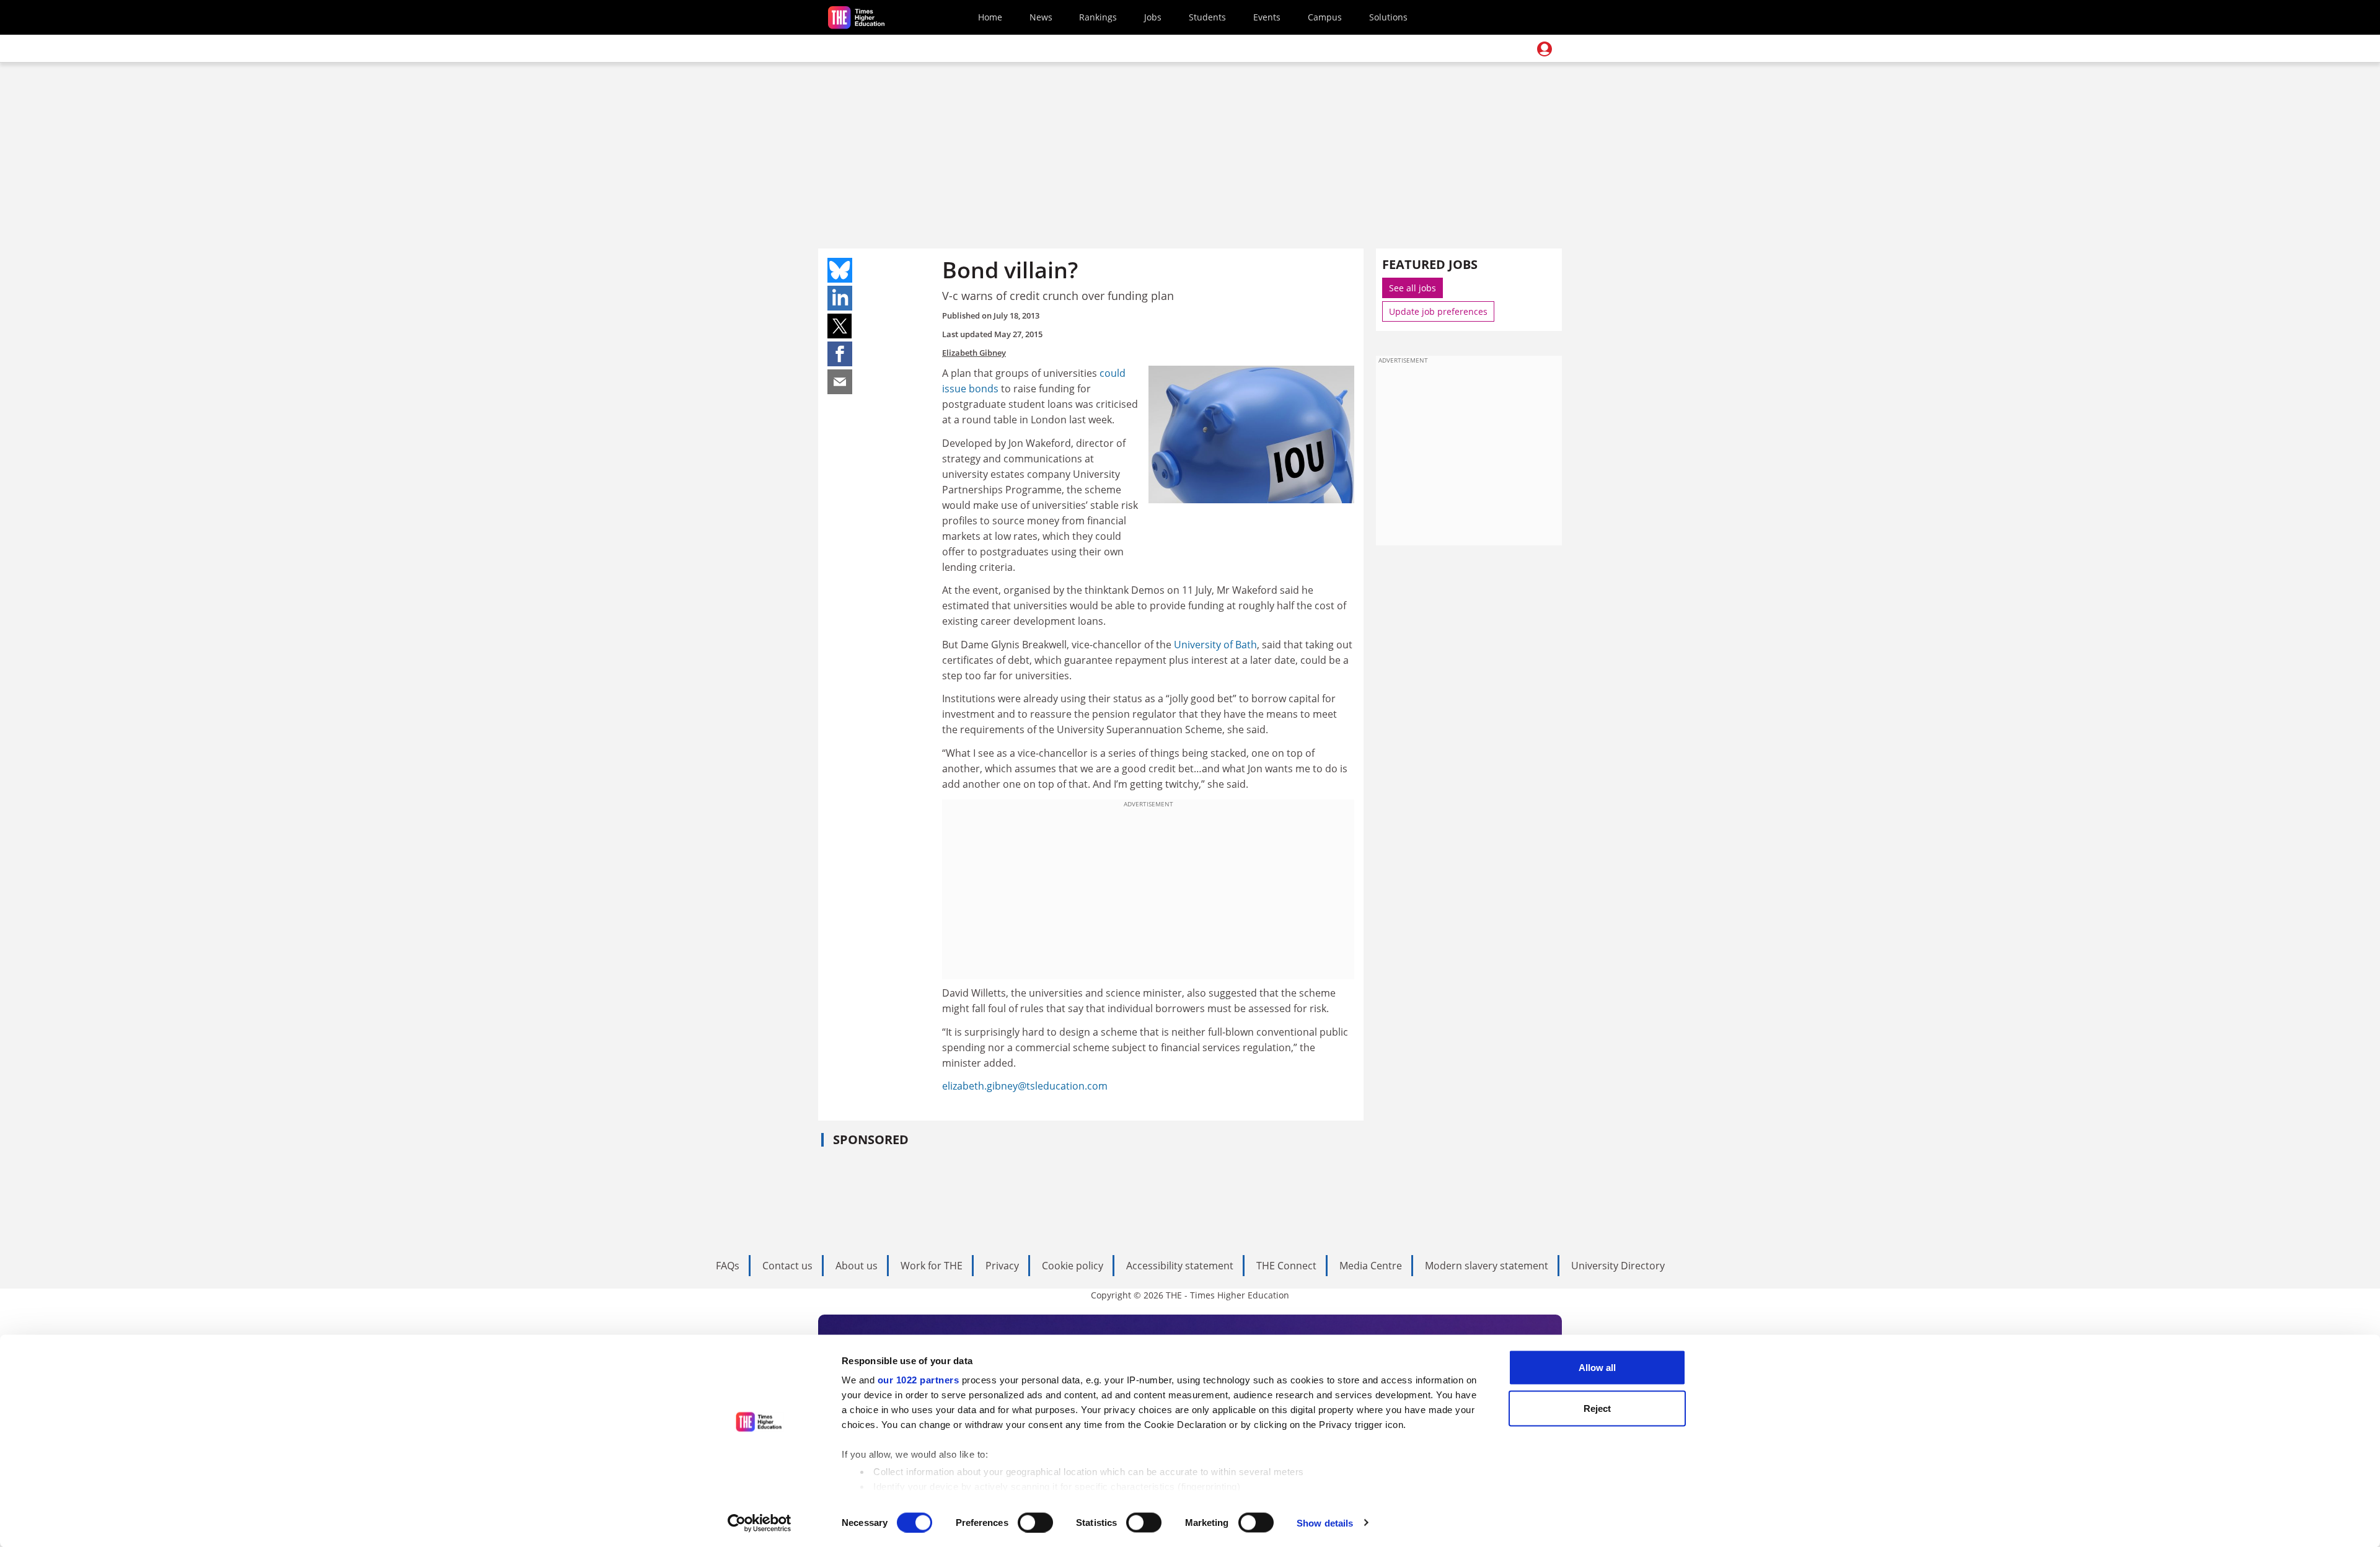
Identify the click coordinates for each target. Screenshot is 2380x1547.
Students (1207, 17)
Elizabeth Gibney (974, 353)
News (1041, 17)
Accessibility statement (1180, 1266)
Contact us (787, 1266)
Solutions (1388, 17)
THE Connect (1286, 1266)
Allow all (1597, 1368)
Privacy (1002, 1266)
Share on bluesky (840, 270)
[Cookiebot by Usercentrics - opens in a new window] (760, 1523)
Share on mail (840, 382)
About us (857, 1266)
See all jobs (1413, 288)
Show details (1325, 1523)
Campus (1325, 17)
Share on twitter (840, 326)
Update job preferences (1438, 311)
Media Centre (1371, 1266)
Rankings (1098, 17)
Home (990, 17)
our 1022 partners (919, 1380)
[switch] (1035, 1522)
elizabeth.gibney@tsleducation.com (1025, 1086)
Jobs (1153, 17)
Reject (1597, 1408)
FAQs (728, 1266)
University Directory (1618, 1266)
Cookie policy (1073, 1266)
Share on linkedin (840, 298)
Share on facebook (840, 354)
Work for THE (932, 1266)
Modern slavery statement (1487, 1266)
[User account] (1545, 49)
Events (1267, 17)
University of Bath (1215, 645)
